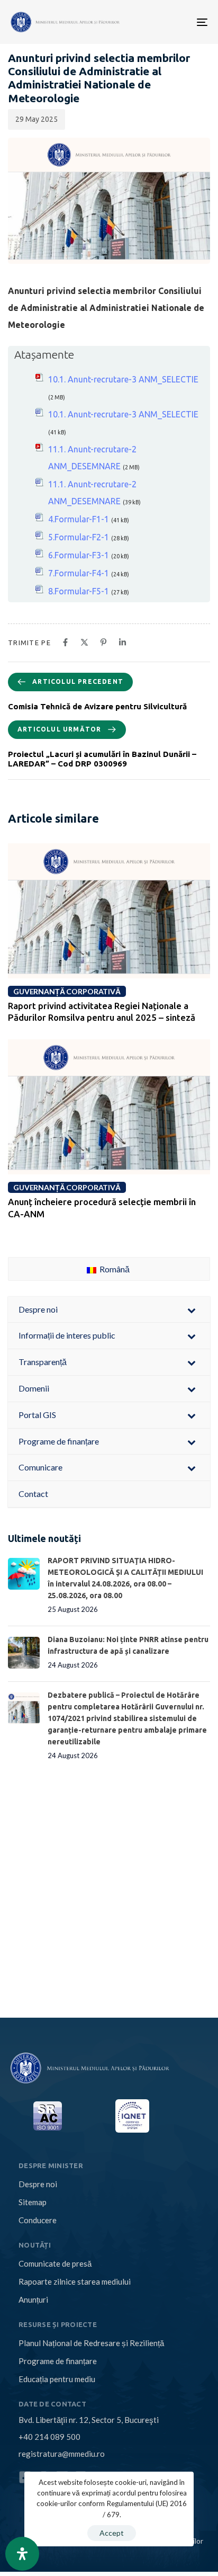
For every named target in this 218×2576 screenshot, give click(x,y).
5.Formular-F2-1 (79, 537)
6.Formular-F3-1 (79, 555)
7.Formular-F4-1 (79, 573)
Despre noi (38, 2184)
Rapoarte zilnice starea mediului (75, 2281)
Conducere (38, 2220)
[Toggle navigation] (158, 22)
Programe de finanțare (58, 2361)
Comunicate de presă (55, 2263)
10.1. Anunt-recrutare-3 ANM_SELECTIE (123, 379)
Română (114, 1269)
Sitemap (33, 2202)
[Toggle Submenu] (192, 1310)
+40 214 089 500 (49, 2437)
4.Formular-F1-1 (79, 519)
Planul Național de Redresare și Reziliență (91, 2343)
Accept (112, 2533)
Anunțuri (33, 2299)
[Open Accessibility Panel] (22, 2554)
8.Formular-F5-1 (79, 591)
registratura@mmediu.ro (62, 2454)
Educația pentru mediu (57, 2379)
